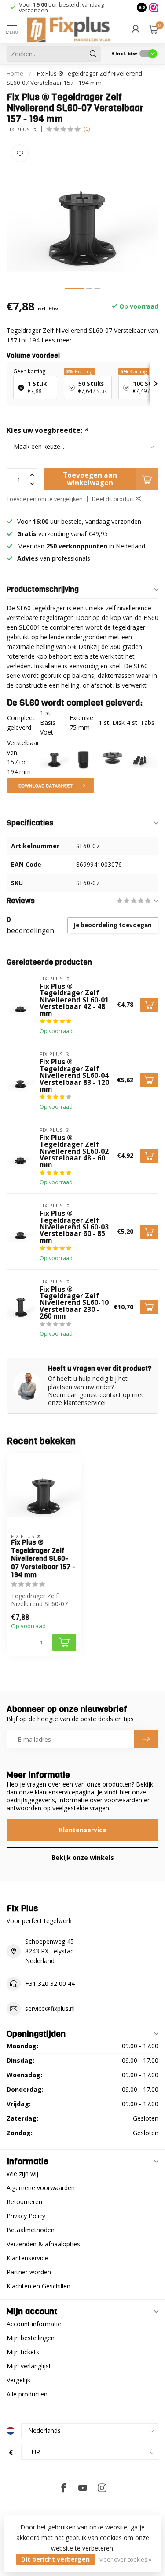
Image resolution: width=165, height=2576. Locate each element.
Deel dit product (114, 499)
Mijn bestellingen (31, 2338)
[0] (154, 29)
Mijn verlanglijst (29, 2366)
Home (15, 73)
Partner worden (29, 2272)
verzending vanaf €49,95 (72, 534)
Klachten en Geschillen (38, 2286)
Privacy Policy (26, 2216)
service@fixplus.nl (50, 2009)
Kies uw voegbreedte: (47, 431)
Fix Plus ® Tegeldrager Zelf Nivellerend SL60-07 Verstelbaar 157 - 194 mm (43, 1559)
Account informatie (34, 2324)
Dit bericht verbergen (55, 2559)
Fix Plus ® (22, 129)
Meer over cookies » (125, 2560)
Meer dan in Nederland (81, 546)
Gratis (27, 534)
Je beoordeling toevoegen (113, 925)
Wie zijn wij (22, 2174)
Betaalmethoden (31, 2230)
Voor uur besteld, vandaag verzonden (61, 7)
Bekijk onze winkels (83, 1857)
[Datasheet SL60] (51, 785)
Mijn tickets (23, 2352)
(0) (87, 129)
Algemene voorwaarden (41, 2188)
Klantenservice (83, 1830)
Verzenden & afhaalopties (43, 2244)
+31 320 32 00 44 (50, 1983)
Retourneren (24, 2202)
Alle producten (27, 2394)
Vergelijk (18, 2380)
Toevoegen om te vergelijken (45, 499)
